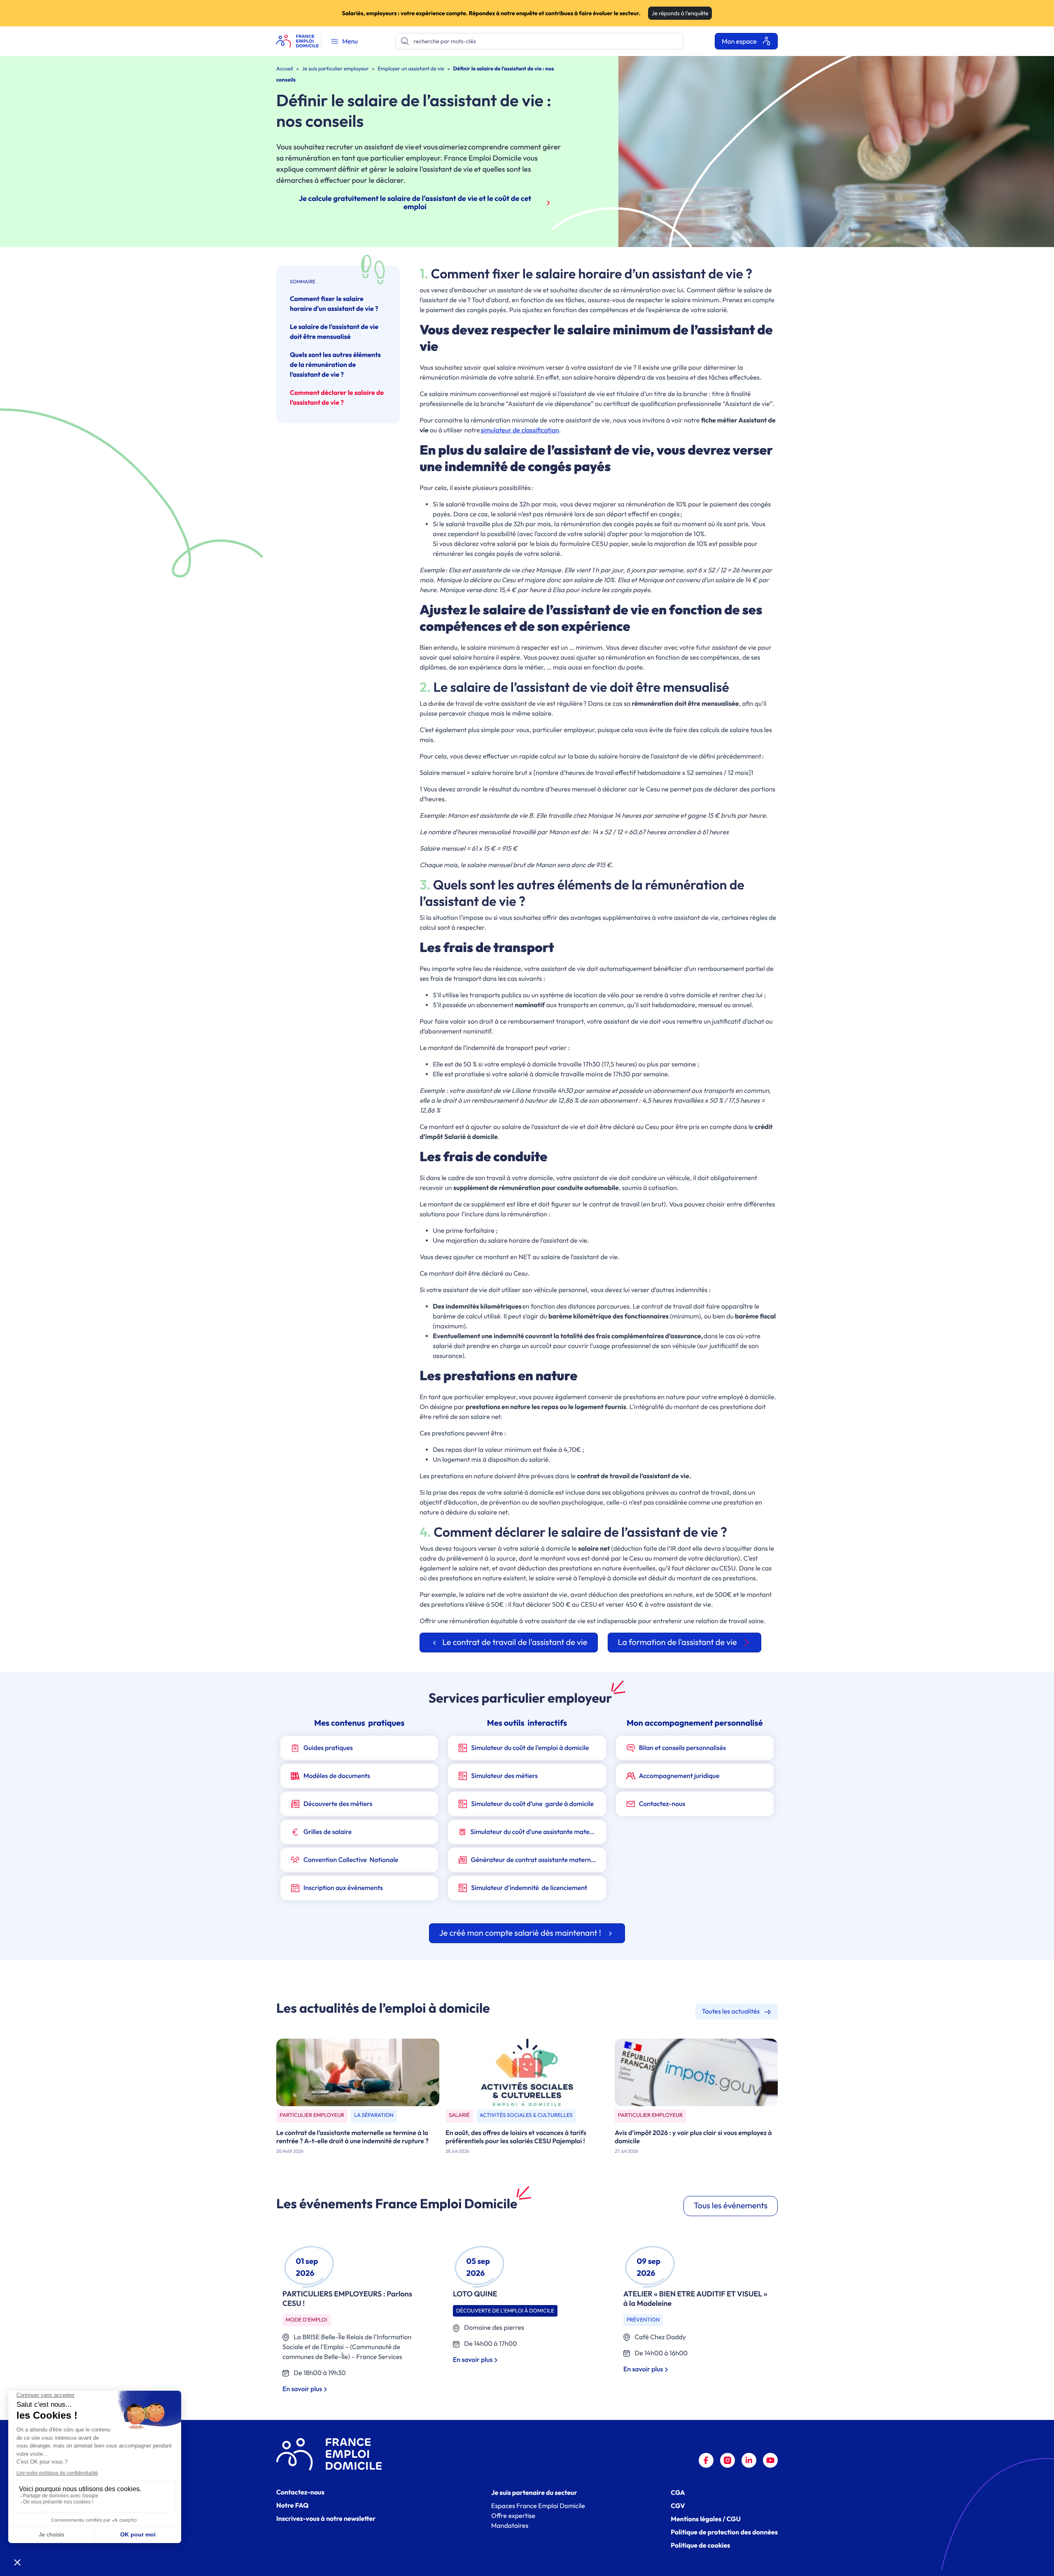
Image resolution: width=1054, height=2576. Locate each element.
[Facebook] (706, 2460)
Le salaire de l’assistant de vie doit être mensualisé (334, 332)
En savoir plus (303, 2389)
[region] (527, 2319)
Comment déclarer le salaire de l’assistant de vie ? (337, 398)
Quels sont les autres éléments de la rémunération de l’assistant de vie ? (335, 365)
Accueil (285, 69)
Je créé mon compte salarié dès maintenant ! (521, 1933)
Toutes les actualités (732, 2011)
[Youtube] (770, 2460)
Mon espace (740, 42)
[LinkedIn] (749, 2460)
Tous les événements (731, 2206)
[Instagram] (728, 2460)
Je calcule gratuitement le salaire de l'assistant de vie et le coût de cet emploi (415, 202)
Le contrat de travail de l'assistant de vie (515, 1642)
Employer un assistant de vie (411, 69)
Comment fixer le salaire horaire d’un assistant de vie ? (334, 304)
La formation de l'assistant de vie (677, 1642)
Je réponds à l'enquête (680, 13)
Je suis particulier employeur (335, 69)
